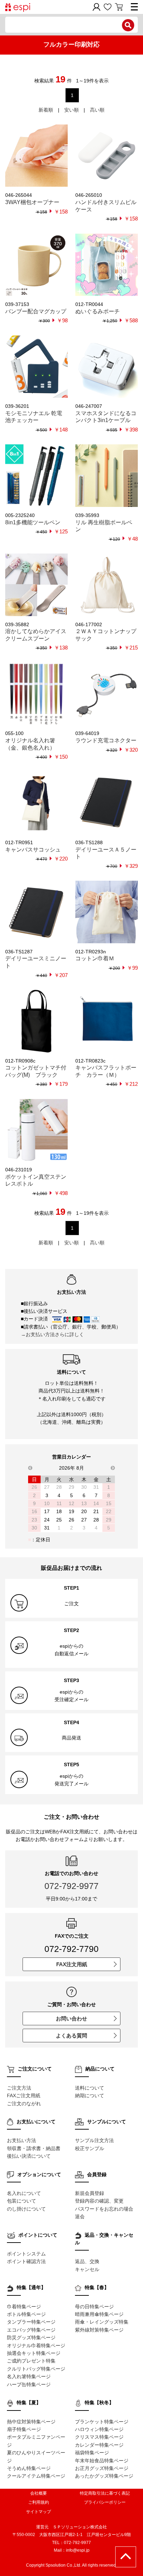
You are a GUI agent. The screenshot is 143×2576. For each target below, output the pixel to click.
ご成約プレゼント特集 (31, 2361)
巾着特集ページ (24, 2307)
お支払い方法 (22, 2140)
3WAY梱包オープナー (32, 202)
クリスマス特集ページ (99, 2437)
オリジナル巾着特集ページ (36, 2345)
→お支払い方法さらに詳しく (52, 1334)
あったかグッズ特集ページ (104, 2476)
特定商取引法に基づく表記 (105, 2493)
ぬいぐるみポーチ (98, 311)
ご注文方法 (19, 2088)
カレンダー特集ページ (99, 2445)
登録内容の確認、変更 (99, 2201)
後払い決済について (29, 2156)
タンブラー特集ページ (31, 2322)
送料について (90, 2088)
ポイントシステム (26, 2254)
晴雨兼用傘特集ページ (99, 2314)
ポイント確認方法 (26, 2261)
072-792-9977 (71, 1886)
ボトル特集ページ (26, 2314)
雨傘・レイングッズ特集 (102, 2322)
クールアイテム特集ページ (36, 2476)
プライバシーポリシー (105, 2502)
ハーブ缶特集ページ (29, 2384)
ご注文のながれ (24, 2103)
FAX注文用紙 (72, 1964)
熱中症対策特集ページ (31, 2422)
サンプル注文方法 (94, 2140)
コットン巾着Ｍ (95, 958)
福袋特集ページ (92, 2453)
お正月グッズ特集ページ (102, 2468)
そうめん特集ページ (29, 2468)
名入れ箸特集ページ (29, 2376)
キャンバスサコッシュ (33, 850)
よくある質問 (71, 2036)
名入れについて (24, 2193)
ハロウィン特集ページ (99, 2429)
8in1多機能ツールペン (33, 522)
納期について (90, 2095)
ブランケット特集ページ (102, 2422)
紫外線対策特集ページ (99, 2330)
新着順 (46, 110)
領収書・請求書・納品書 (34, 2148)
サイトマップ (39, 2512)
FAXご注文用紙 (24, 2095)
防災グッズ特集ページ (31, 2337)
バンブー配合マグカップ (36, 311)
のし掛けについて (26, 2209)
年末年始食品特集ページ (102, 2461)
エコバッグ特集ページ (31, 2330)
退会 (80, 2216)
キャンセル (87, 2269)
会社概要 (39, 2493)
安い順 (71, 110)
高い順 (97, 110)
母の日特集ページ (94, 2307)
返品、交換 (87, 2261)
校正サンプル (90, 2148)
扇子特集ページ (24, 2429)
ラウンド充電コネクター (106, 740)
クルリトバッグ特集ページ (36, 2369)
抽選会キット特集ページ (34, 2353)
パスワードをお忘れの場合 (104, 2209)
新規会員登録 (90, 2193)
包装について (22, 2201)
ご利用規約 (39, 2502)
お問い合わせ (71, 2018)
